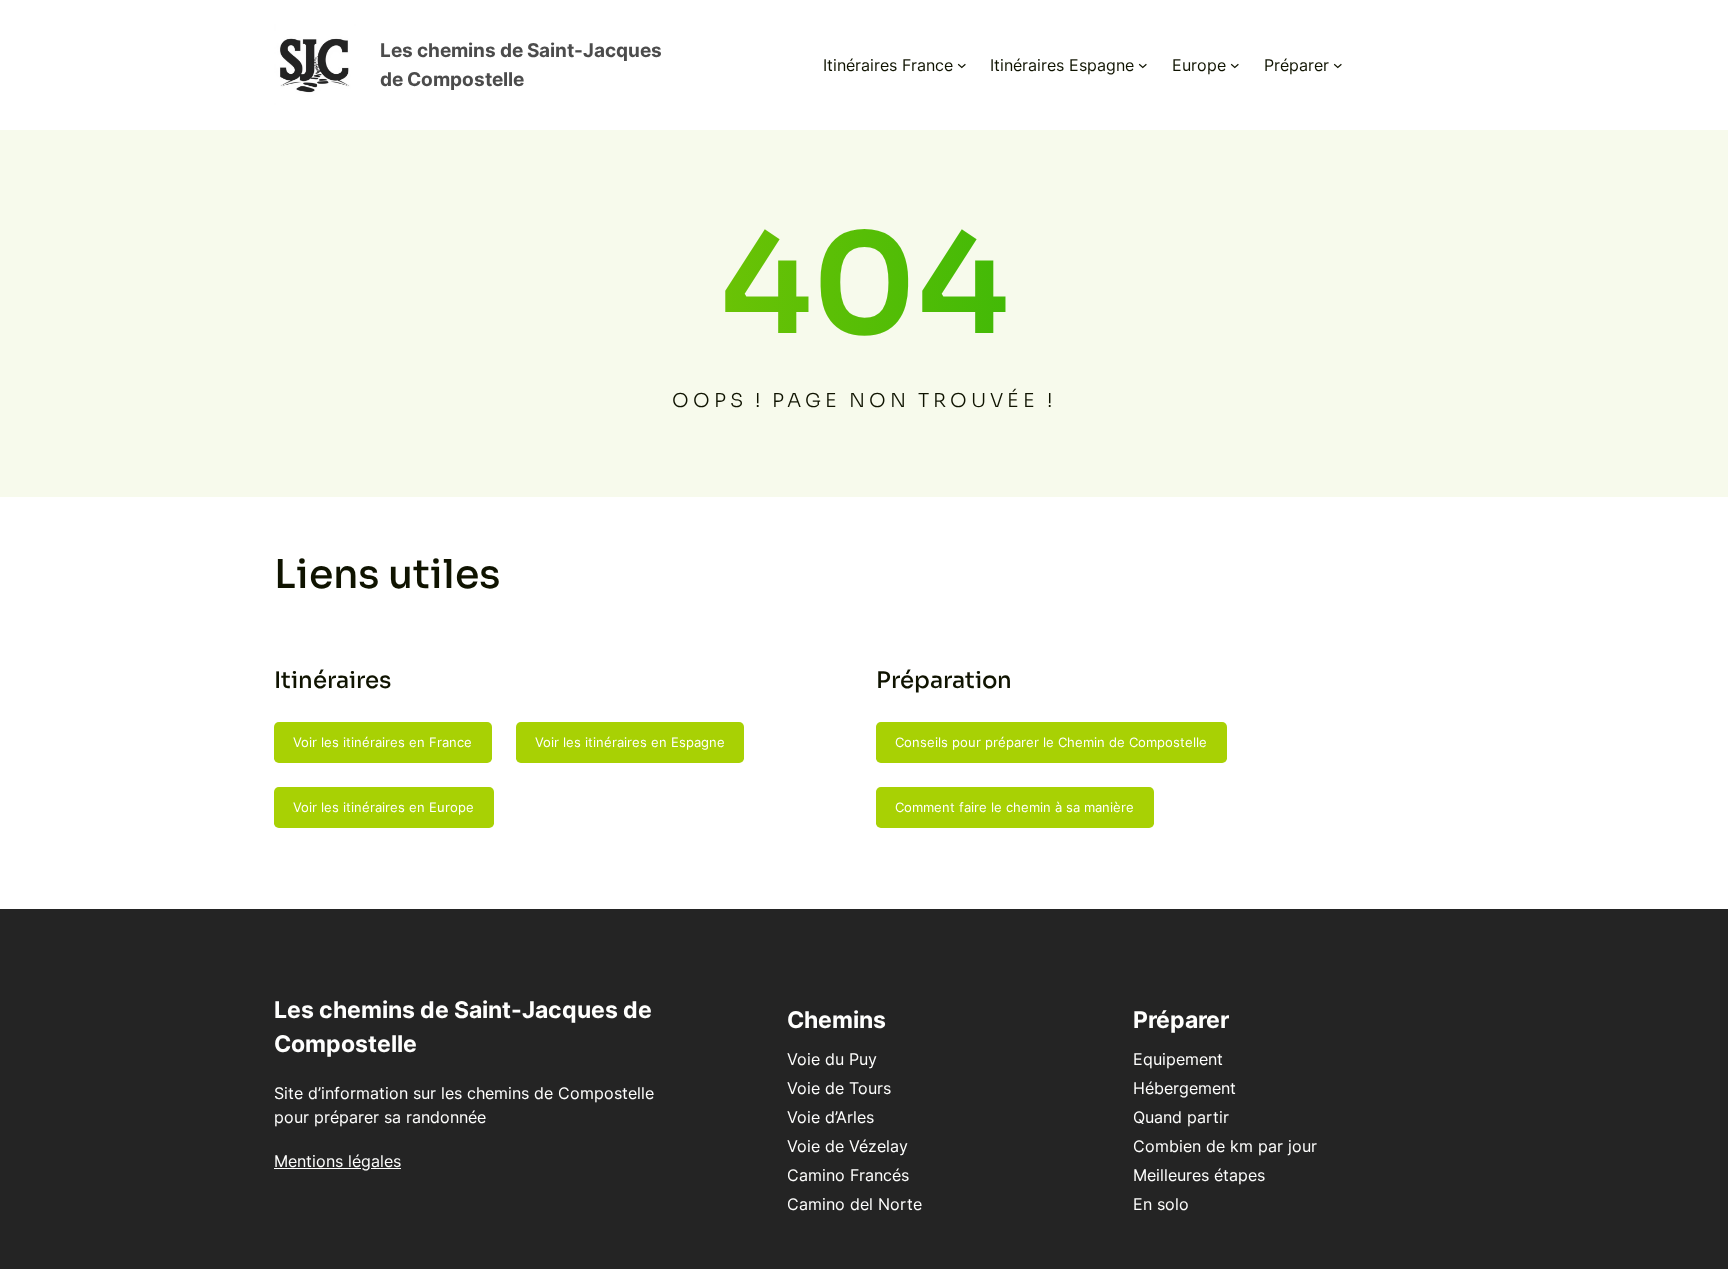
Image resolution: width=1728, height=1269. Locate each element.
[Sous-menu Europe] (1235, 65)
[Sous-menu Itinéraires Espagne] (1143, 65)
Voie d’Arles (830, 1117)
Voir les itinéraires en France (382, 742)
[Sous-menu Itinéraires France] (962, 65)
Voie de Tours (839, 1088)
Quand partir (1181, 1117)
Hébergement (1184, 1088)
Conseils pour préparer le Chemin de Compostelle (1051, 742)
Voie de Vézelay (847, 1146)
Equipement (1178, 1059)
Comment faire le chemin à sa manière (1014, 807)
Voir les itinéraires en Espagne (630, 742)
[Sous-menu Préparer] (1338, 65)
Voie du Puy (832, 1059)
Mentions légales (337, 1161)
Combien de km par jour (1225, 1146)
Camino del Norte (854, 1204)
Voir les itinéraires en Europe (383, 807)
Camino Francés (848, 1175)
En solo (1161, 1204)
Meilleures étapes (1199, 1175)
